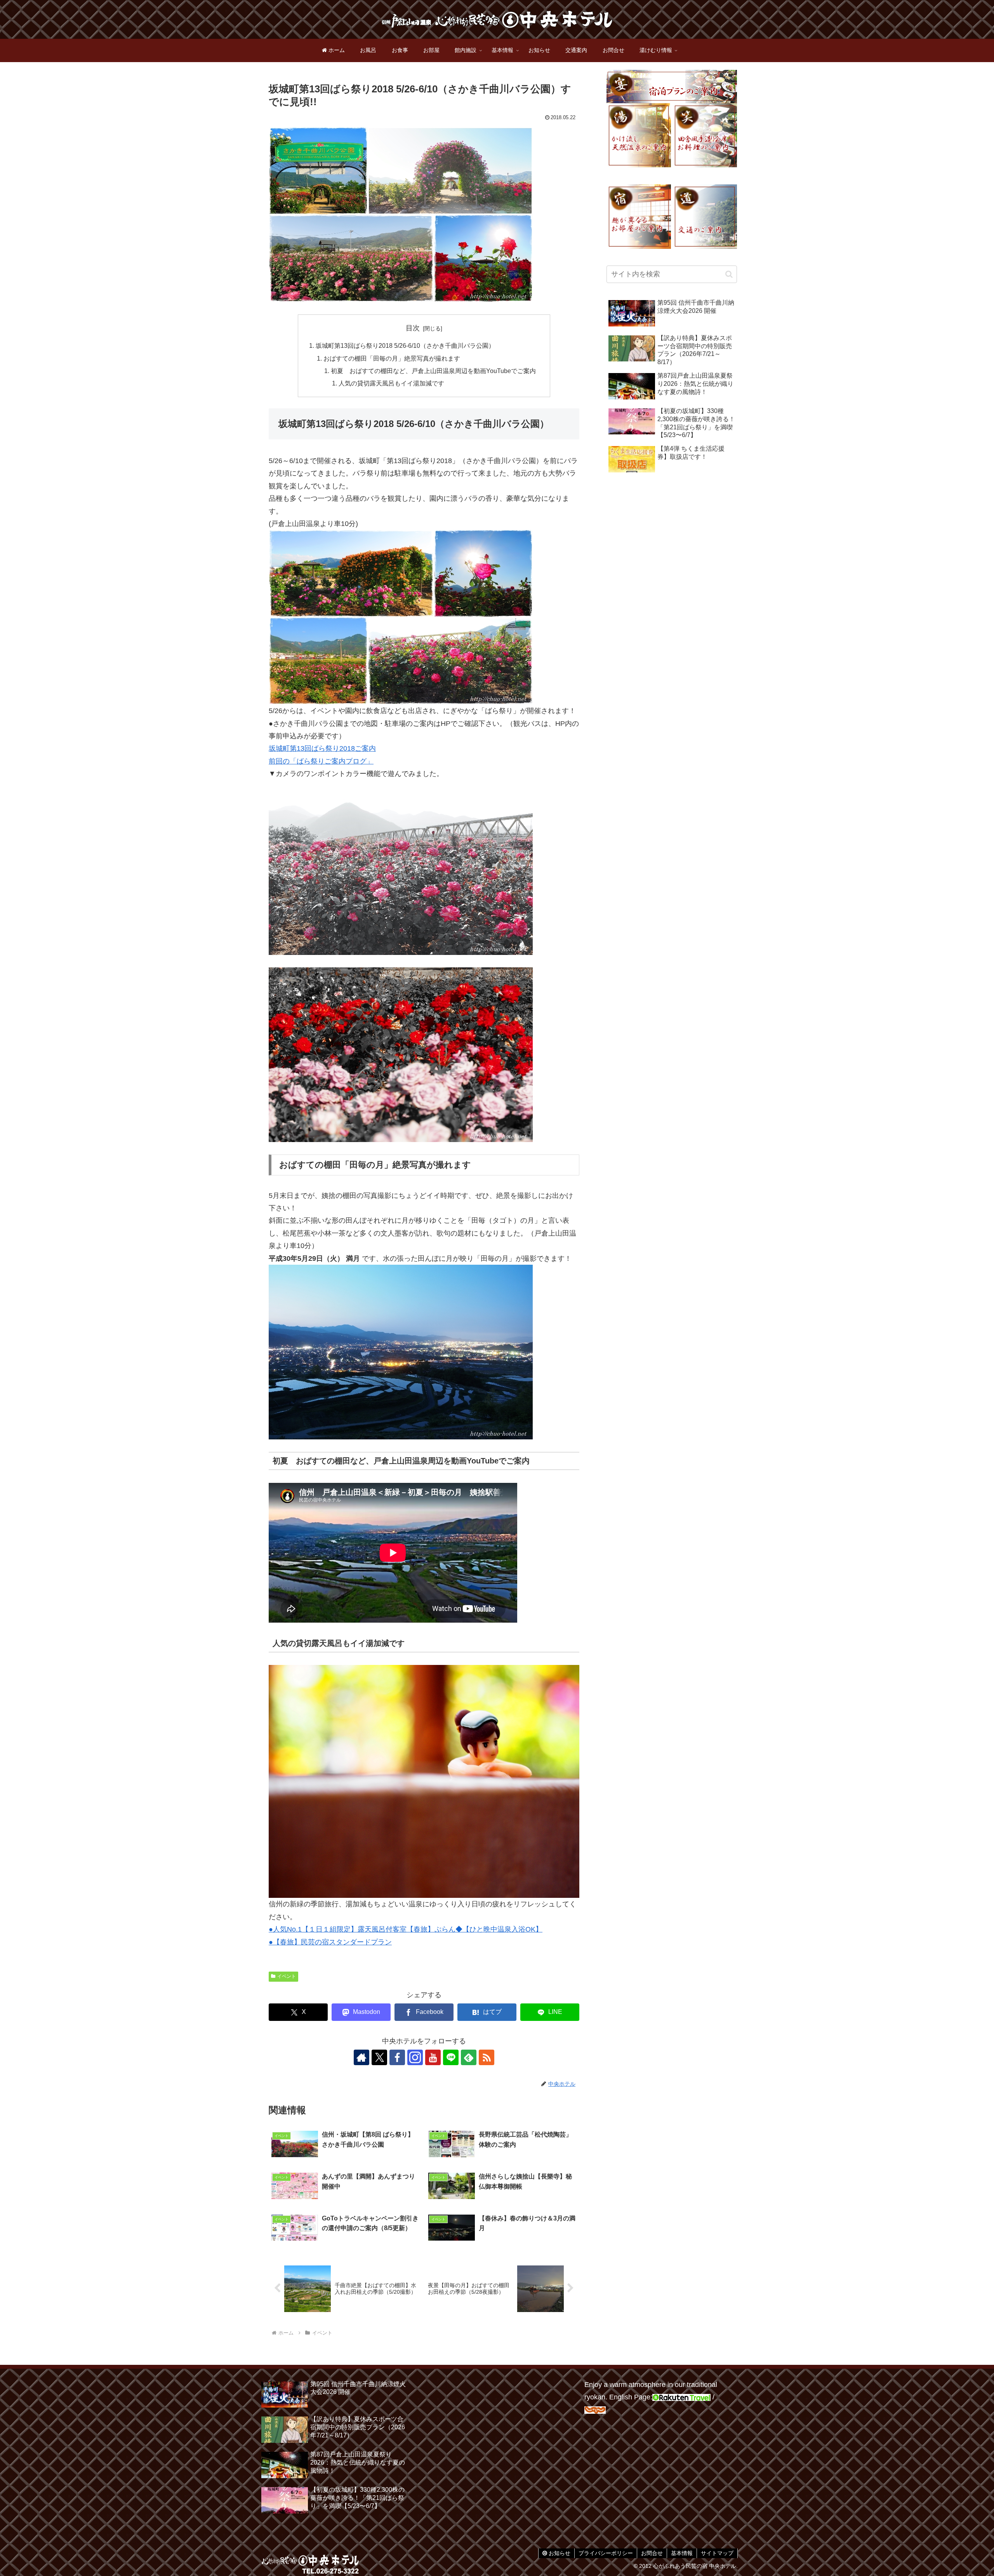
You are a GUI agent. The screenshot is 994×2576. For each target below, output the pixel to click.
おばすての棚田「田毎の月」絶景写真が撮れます (392, 358)
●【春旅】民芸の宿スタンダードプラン (330, 1942)
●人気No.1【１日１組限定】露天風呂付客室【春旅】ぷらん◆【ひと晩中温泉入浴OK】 (406, 1929)
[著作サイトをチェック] (361, 2057)
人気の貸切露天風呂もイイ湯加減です (391, 383)
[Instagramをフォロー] (415, 2057)
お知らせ (559, 2553)
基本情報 (682, 2553)
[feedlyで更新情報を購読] (469, 2057)
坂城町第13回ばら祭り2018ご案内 (322, 748)
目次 (413, 328)
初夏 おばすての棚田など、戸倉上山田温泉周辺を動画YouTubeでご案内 (433, 371)
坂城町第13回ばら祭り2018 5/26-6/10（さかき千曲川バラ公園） (405, 345)
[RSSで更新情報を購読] (487, 2057)
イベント (287, 1976)
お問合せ (652, 2553)
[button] (729, 274)
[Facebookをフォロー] (397, 2057)
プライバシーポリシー (606, 2553)
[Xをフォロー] (379, 2057)
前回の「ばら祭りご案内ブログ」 (321, 761)
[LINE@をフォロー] (451, 2057)
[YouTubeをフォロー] (433, 2057)
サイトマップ (717, 2553)
